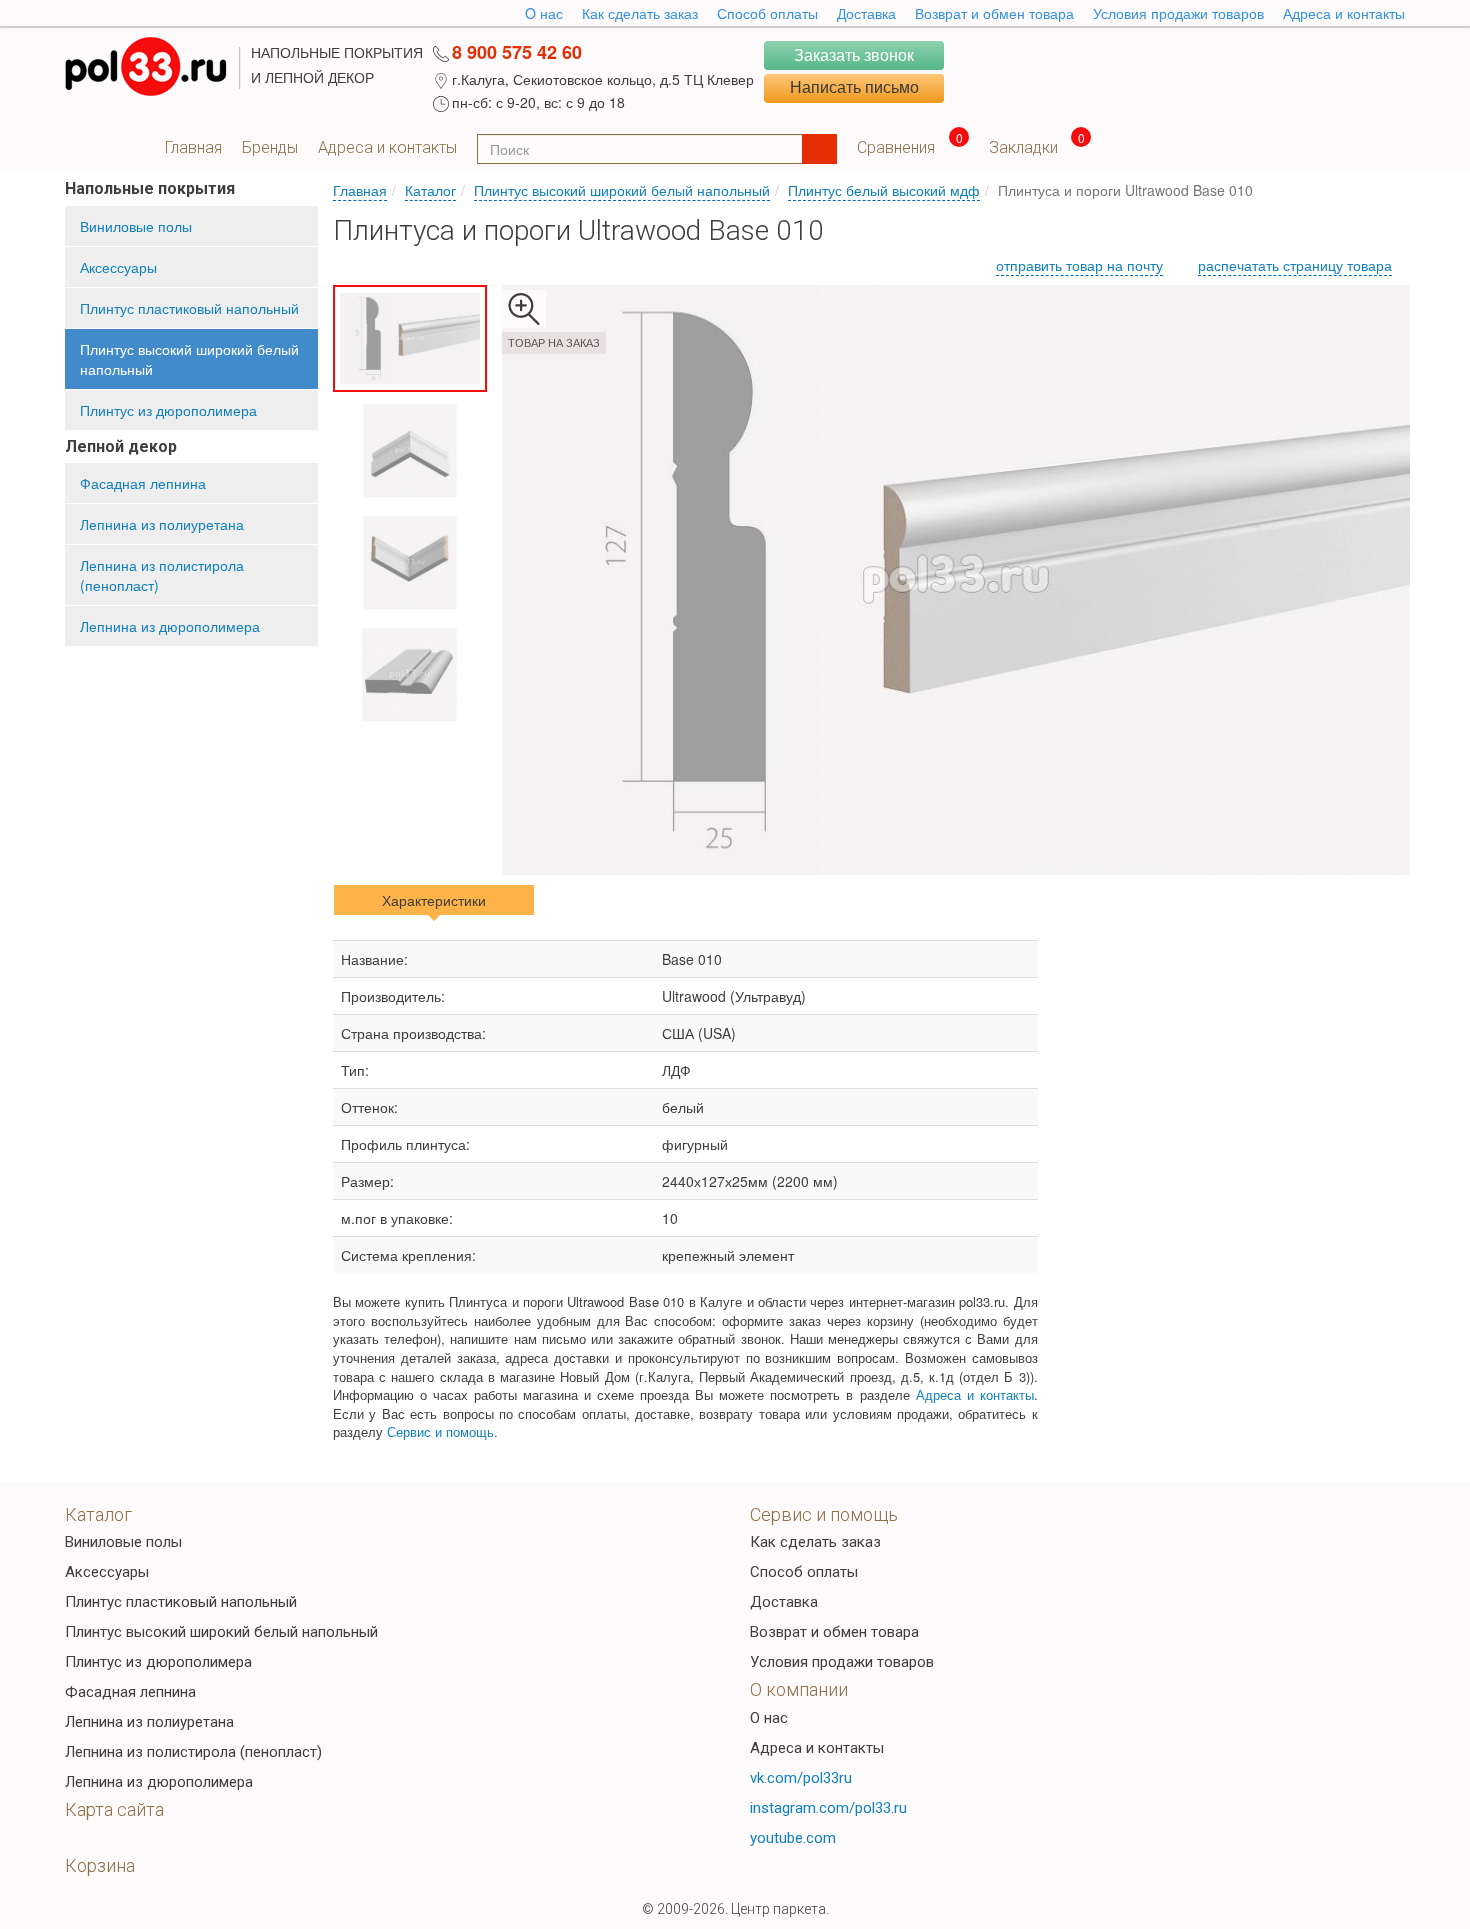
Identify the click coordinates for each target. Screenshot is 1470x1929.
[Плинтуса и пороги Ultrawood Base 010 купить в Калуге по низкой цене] (956, 580)
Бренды (270, 147)
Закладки (1023, 147)
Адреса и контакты (1344, 13)
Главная (193, 147)
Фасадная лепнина (143, 483)
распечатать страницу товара (1295, 265)
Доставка (866, 13)
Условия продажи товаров (1178, 13)
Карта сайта (114, 1809)
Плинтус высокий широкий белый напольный (189, 359)
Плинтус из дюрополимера (168, 410)
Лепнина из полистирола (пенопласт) (162, 575)
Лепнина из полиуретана (162, 524)
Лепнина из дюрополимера (170, 626)
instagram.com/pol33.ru (828, 1808)
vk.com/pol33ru (801, 1778)
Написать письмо (854, 87)
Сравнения (896, 147)
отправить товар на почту (1079, 265)
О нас (769, 1718)
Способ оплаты (767, 13)
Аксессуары (118, 267)
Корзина (100, 1865)
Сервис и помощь (440, 1431)
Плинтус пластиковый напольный (189, 308)
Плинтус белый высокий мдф (884, 190)
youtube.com (793, 1838)
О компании (799, 1689)
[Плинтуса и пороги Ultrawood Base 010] (410, 338)
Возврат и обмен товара (994, 13)
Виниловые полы (136, 226)
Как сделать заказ (640, 13)
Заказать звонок (854, 54)
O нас (544, 13)
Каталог (430, 190)
